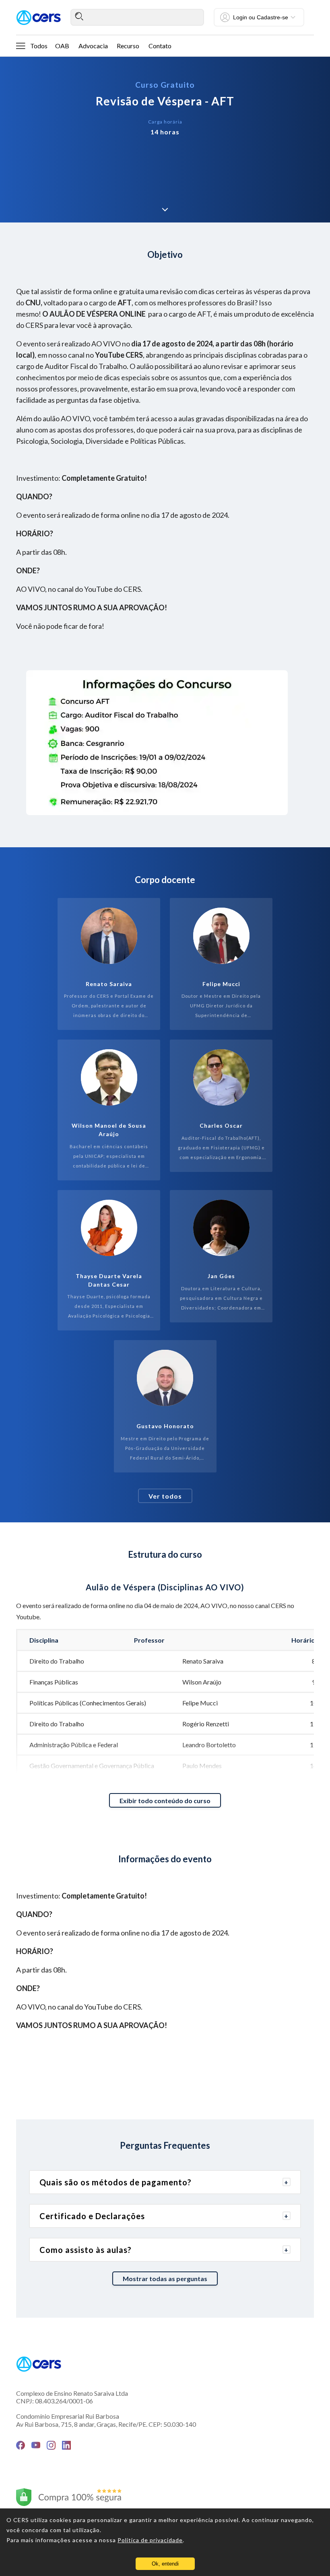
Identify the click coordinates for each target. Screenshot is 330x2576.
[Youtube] (36, 2445)
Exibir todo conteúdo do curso (165, 1801)
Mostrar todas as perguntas (165, 2278)
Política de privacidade (150, 2540)
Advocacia (93, 46)
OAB (62, 46)
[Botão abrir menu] (21, 45)
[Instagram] (51, 2445)
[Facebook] (21, 2445)
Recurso (128, 46)
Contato (160, 46)
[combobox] (137, 17)
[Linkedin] (66, 2445)
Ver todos (165, 1496)
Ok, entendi (165, 2564)
